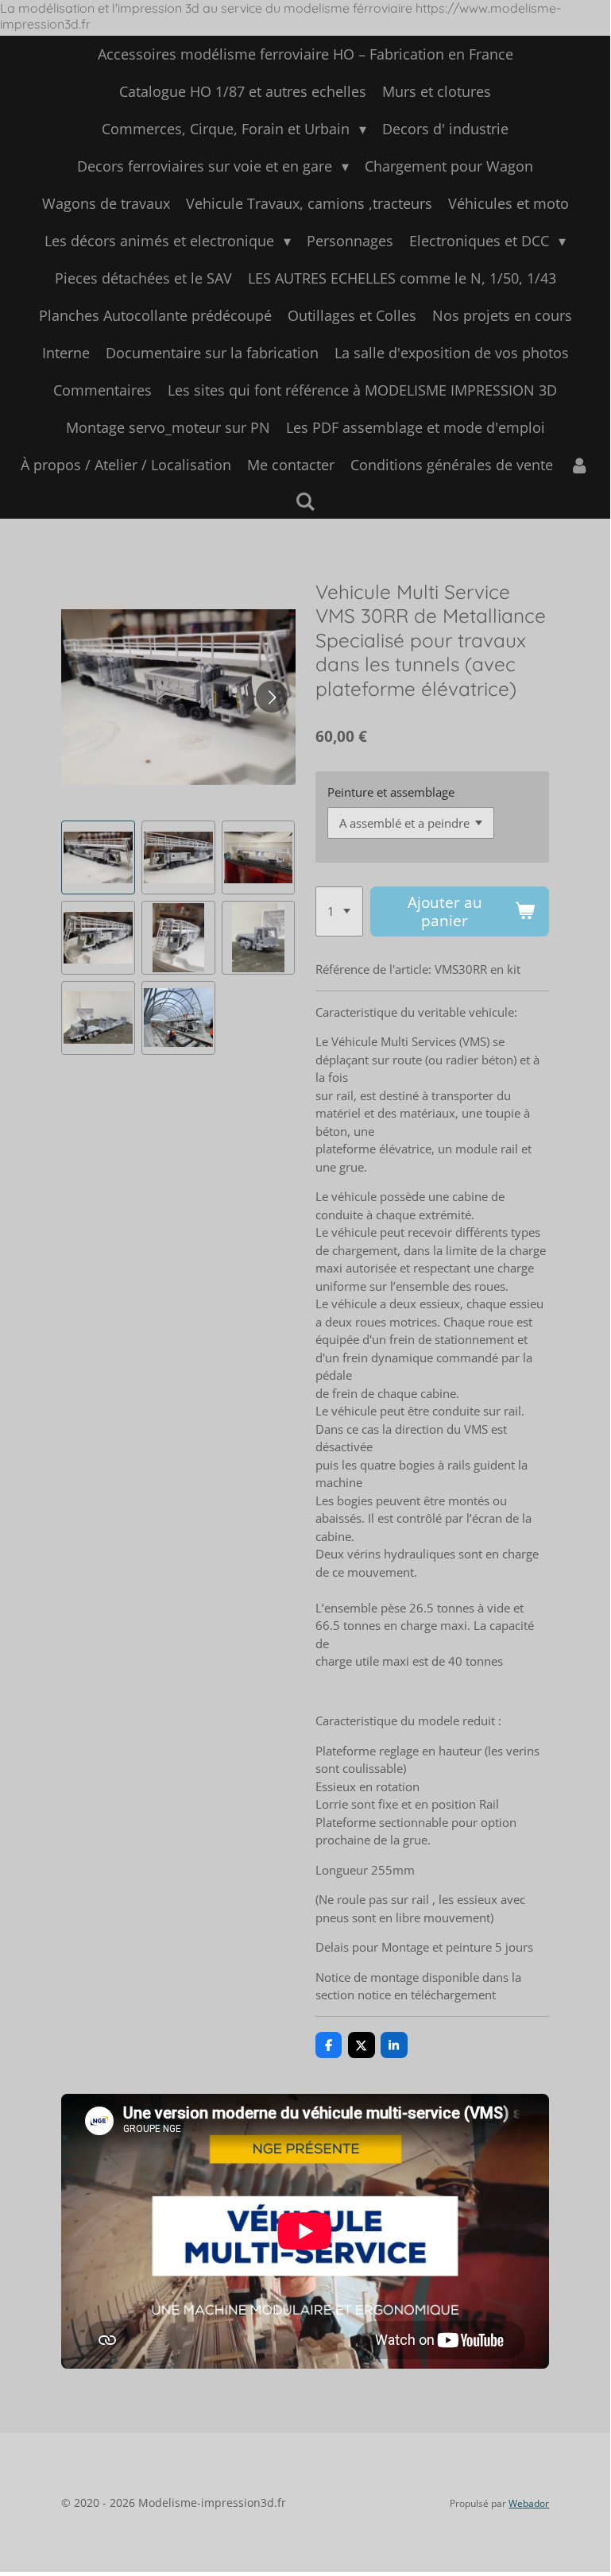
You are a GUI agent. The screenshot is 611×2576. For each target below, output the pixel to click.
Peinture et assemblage (391, 792)
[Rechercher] (305, 501)
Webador (529, 2503)
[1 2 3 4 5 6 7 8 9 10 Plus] (339, 912)
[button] (98, 857)
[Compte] (579, 465)
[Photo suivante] (272, 697)
